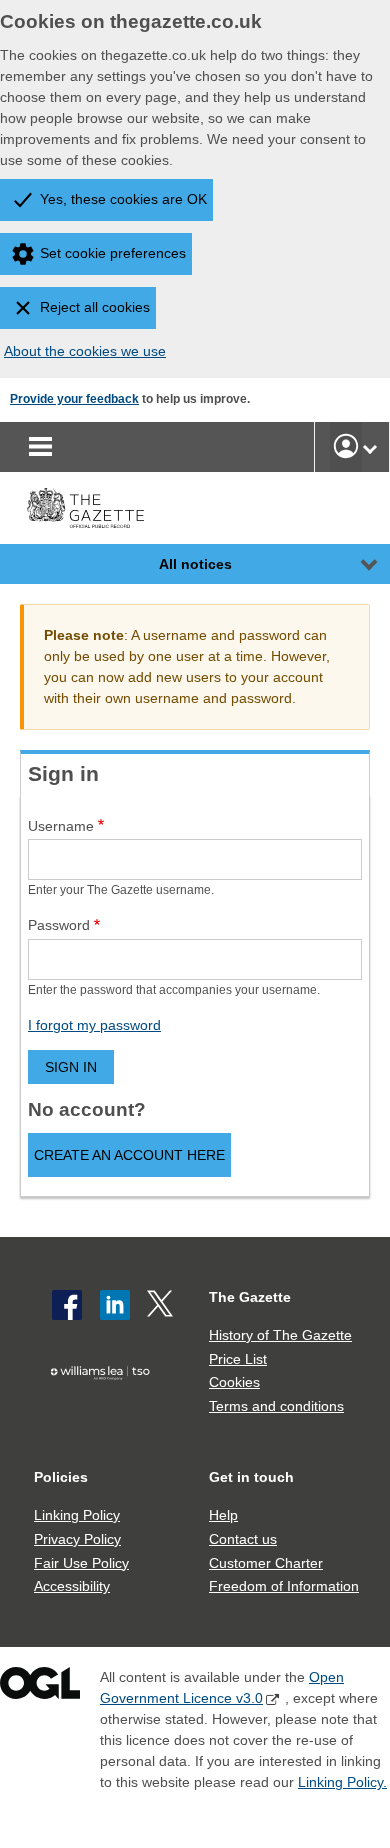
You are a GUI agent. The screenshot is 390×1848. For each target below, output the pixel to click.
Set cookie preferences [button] (113, 253)
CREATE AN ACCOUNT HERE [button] (129, 1155)
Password (59, 925)
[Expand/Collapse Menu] (354, 564)
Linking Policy (77, 1515)
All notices (195, 564)
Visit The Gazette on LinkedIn (115, 1305)
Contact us (243, 1539)
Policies (61, 1477)
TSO (104, 1405)
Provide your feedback (74, 399)
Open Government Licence (40, 1687)
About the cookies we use (85, 351)
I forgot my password (94, 1025)
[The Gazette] (85, 508)
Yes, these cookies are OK (123, 199)
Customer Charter (266, 1563)
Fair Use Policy (81, 1563)
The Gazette (250, 1297)
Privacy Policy (77, 1539)
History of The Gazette (280, 1335)
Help (223, 1515)
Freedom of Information (284, 1586)
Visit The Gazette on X (162, 1305)
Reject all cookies (95, 307)
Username (61, 826)
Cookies (234, 1382)
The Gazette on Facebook (67, 1305)
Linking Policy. (342, 1782)
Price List (238, 1359)
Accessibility (72, 1586)
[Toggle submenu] (370, 447)
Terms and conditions (276, 1406)
